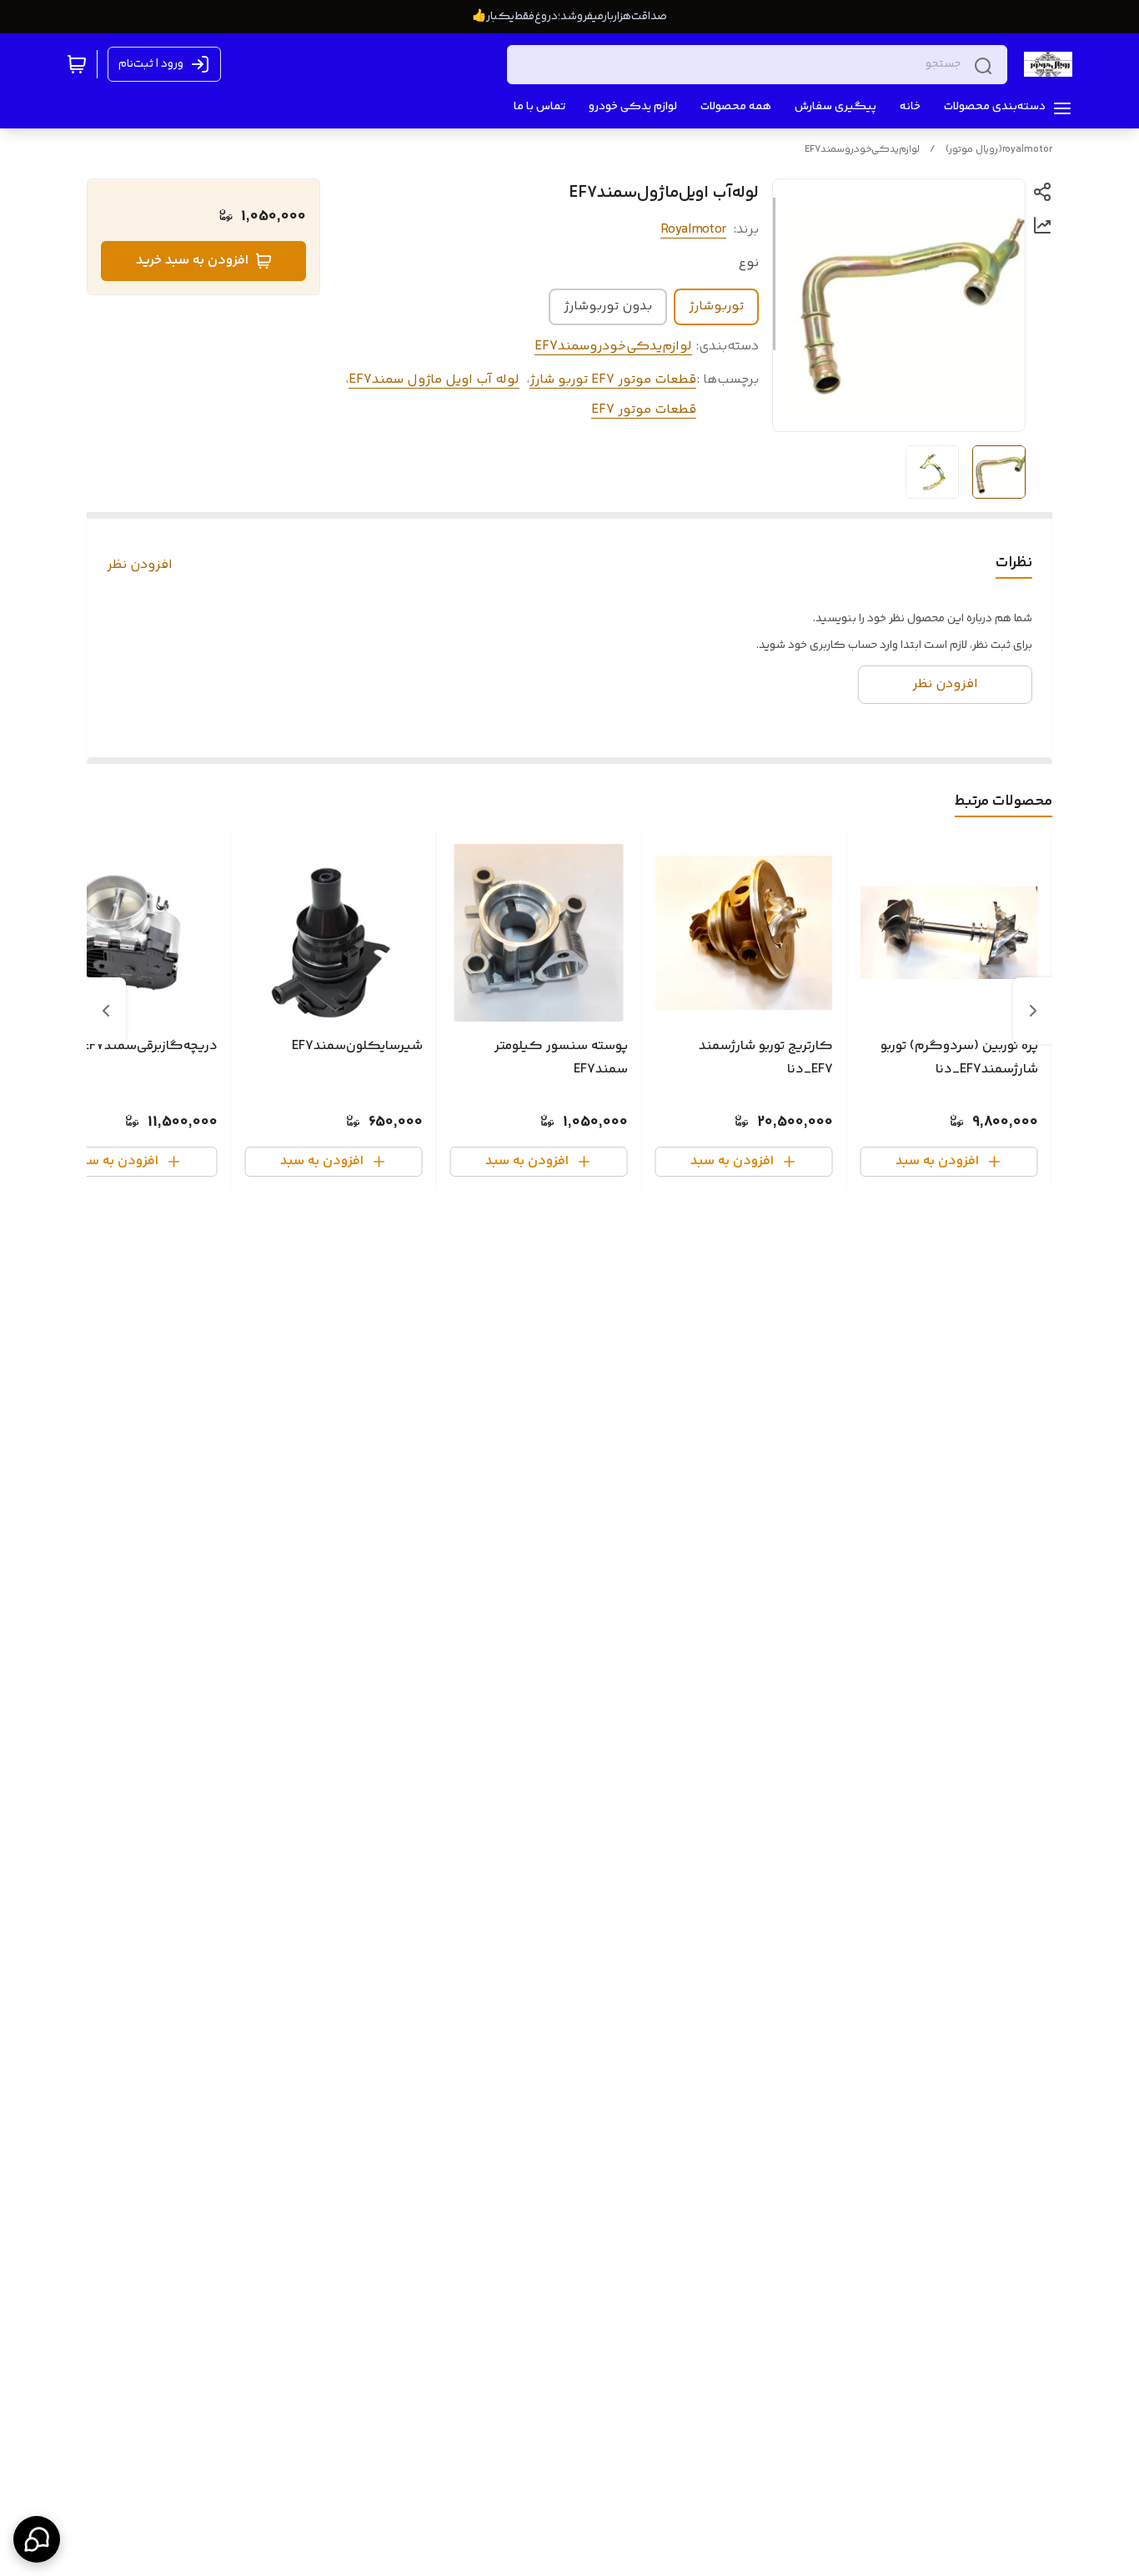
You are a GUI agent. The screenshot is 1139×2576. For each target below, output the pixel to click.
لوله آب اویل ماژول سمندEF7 (434, 380)
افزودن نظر (140, 565)
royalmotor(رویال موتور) (999, 150)
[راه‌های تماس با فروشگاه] (37, 2539)
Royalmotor (693, 230)
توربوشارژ (716, 306)
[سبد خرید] (77, 64)
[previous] (1033, 1011)
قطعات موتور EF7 (644, 410)
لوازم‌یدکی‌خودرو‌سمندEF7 (862, 150)
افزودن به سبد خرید (192, 261)
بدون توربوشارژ (608, 306)
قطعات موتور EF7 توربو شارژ (613, 380)
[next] (106, 1011)
